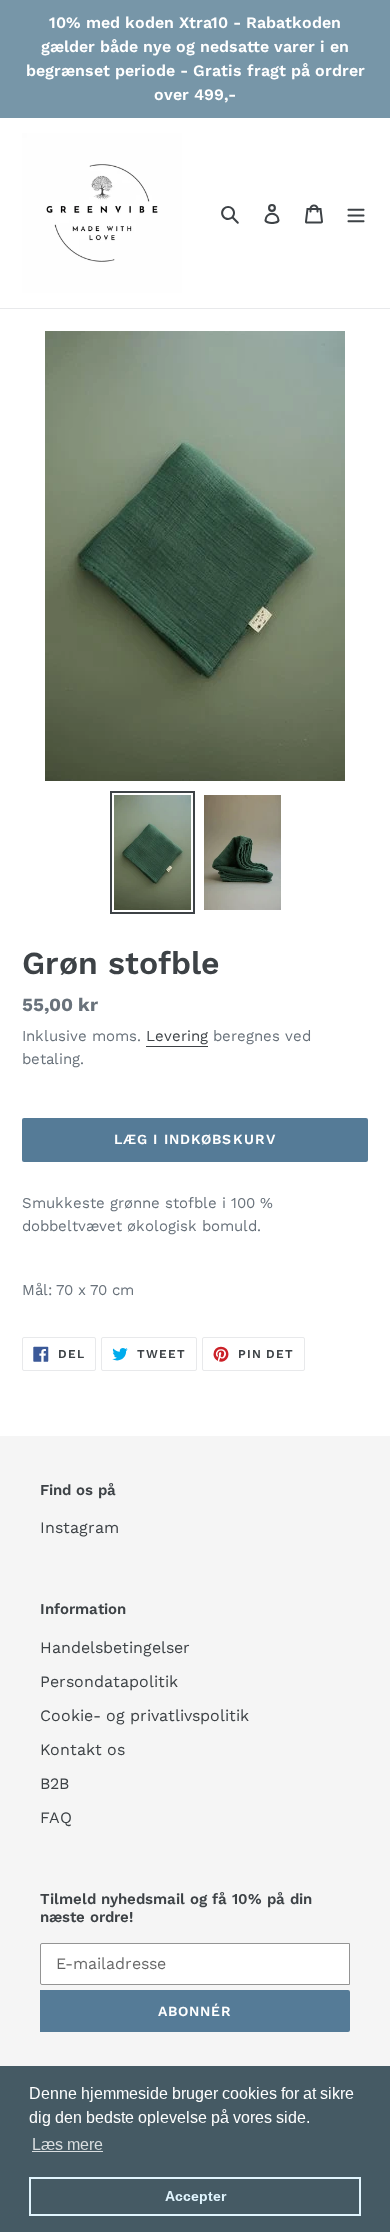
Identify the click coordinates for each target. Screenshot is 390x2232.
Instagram (79, 1527)
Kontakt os (82, 1749)
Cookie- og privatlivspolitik (144, 1715)
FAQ (56, 1817)
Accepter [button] (195, 2196)
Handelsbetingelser (115, 1647)
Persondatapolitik (109, 1681)
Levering (177, 1036)
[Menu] (356, 213)
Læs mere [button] (67, 2144)
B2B (54, 1783)
